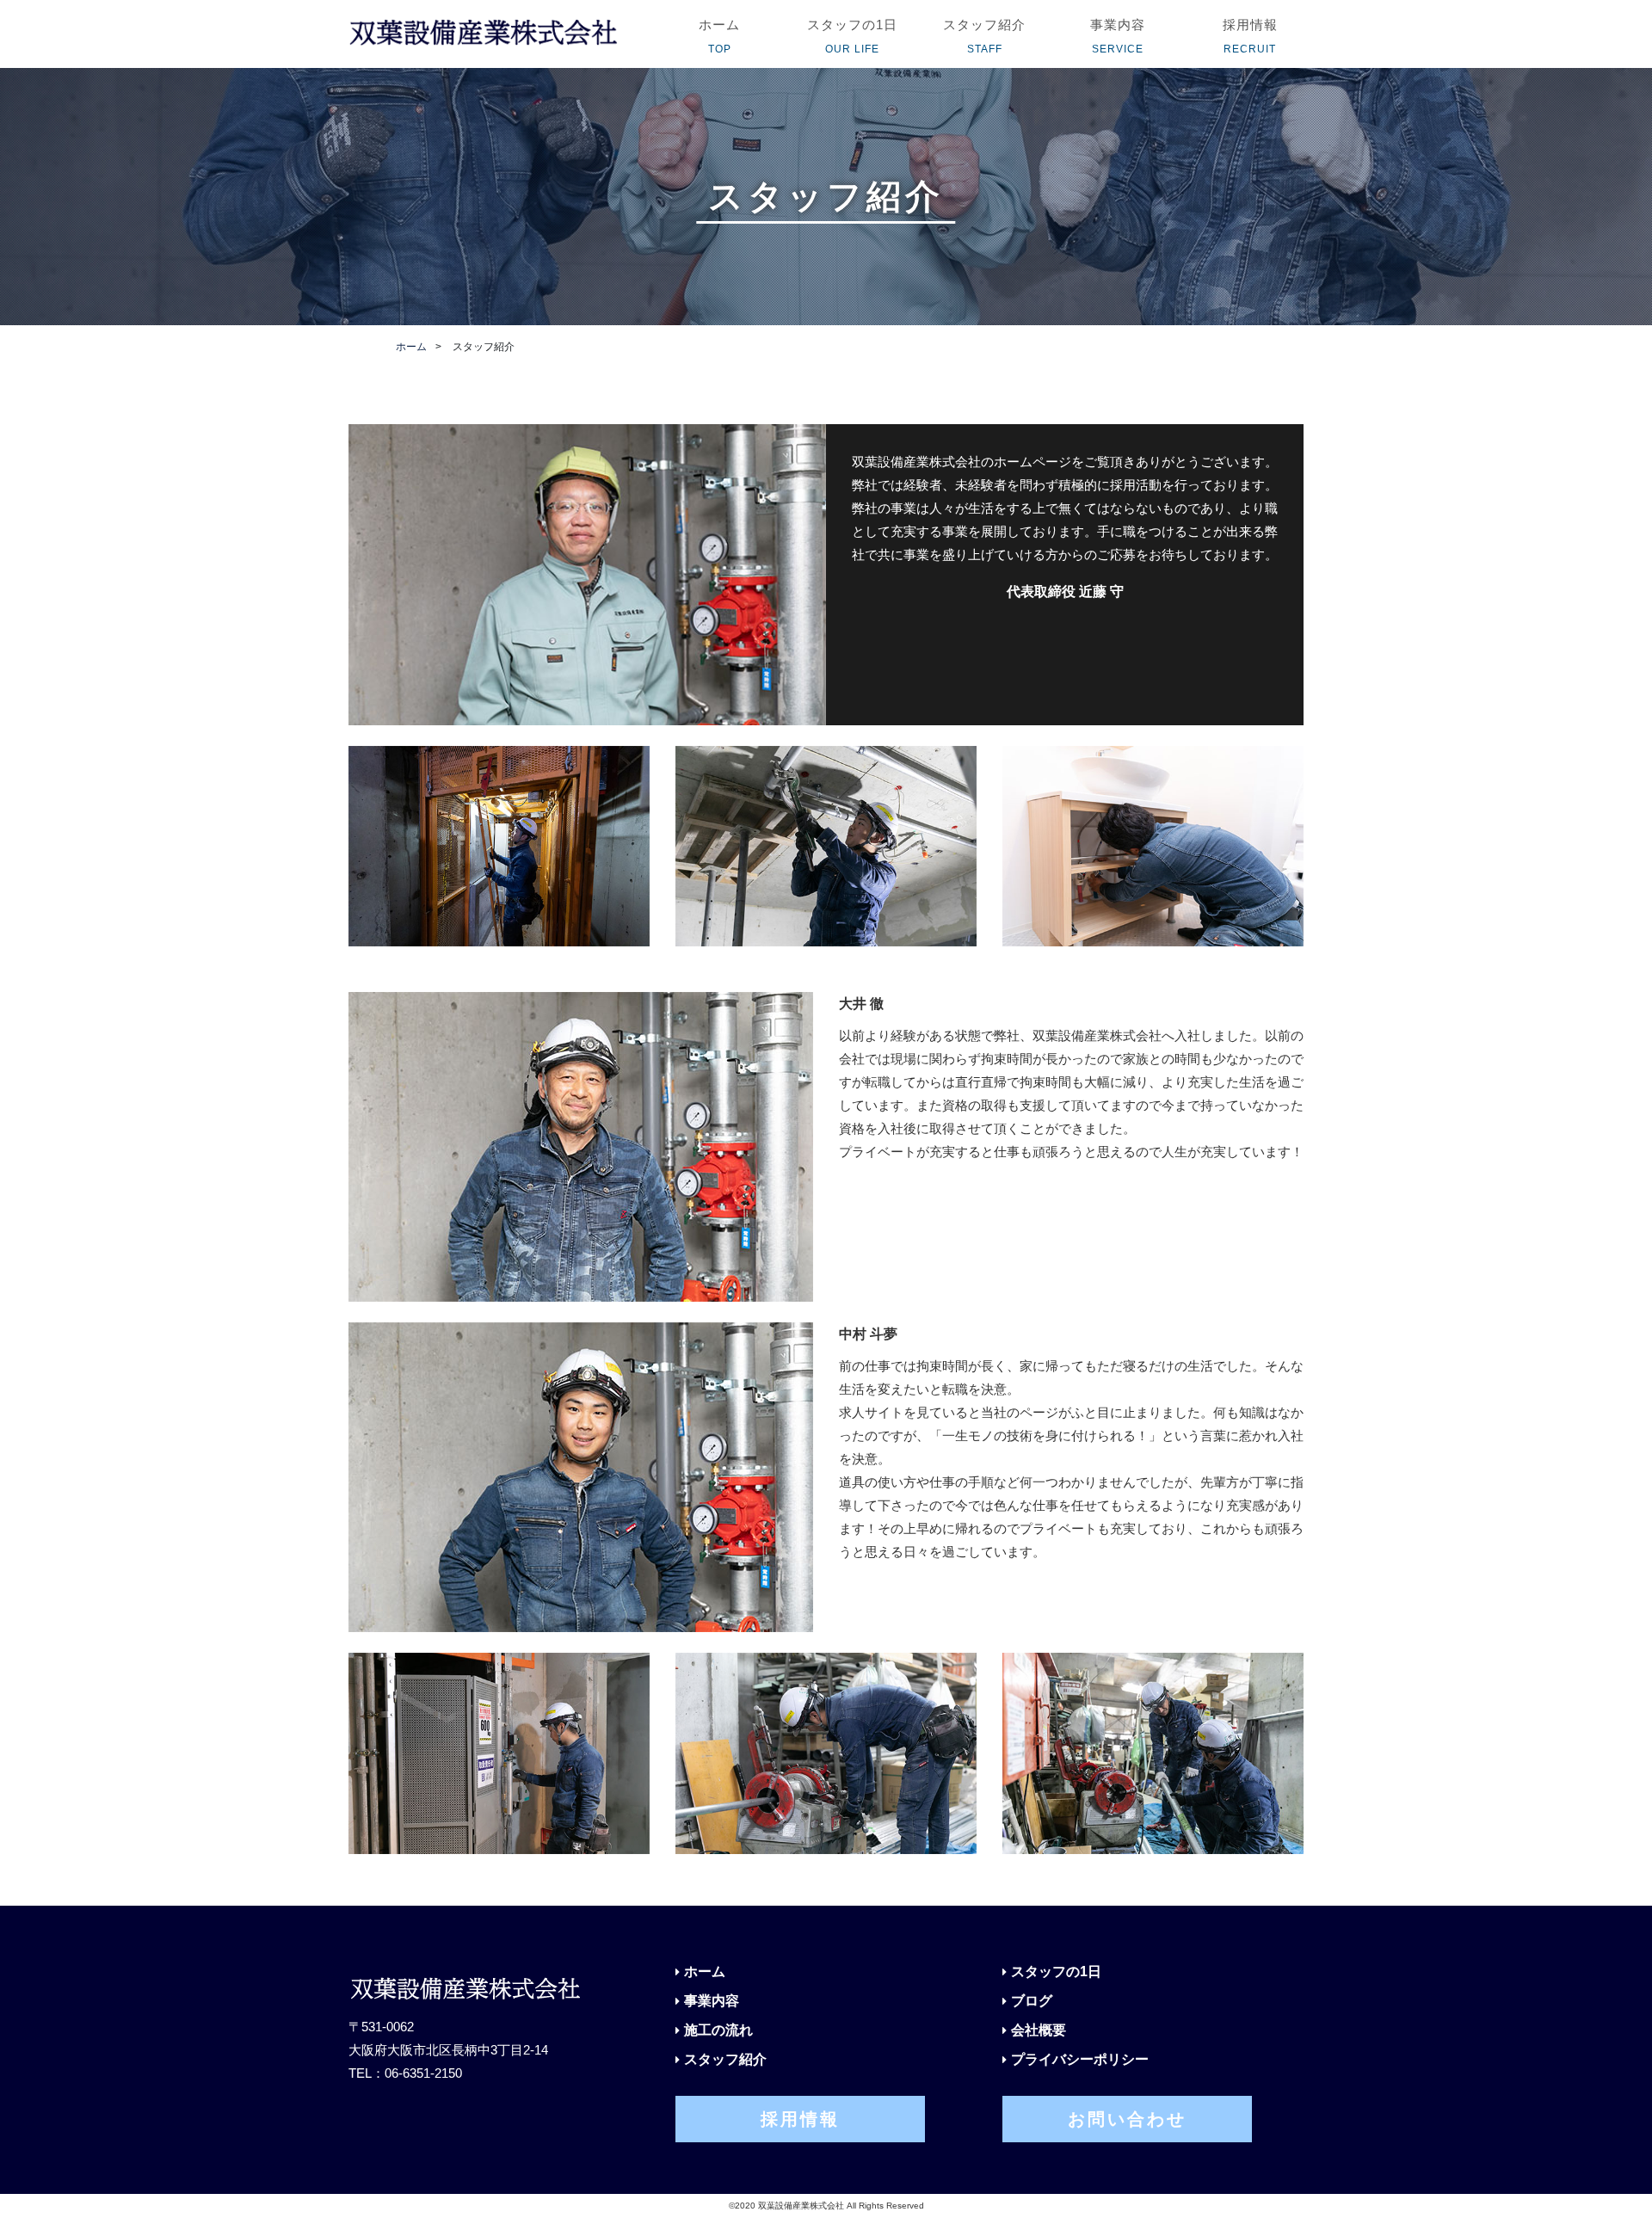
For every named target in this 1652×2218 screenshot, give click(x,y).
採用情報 (800, 2119)
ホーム (411, 347)
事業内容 (712, 2001)
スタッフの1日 (1056, 1972)
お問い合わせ (1127, 2119)
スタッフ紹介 (725, 2059)
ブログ (1032, 2001)
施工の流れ (718, 2030)
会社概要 (1039, 2030)
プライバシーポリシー (1080, 2059)
